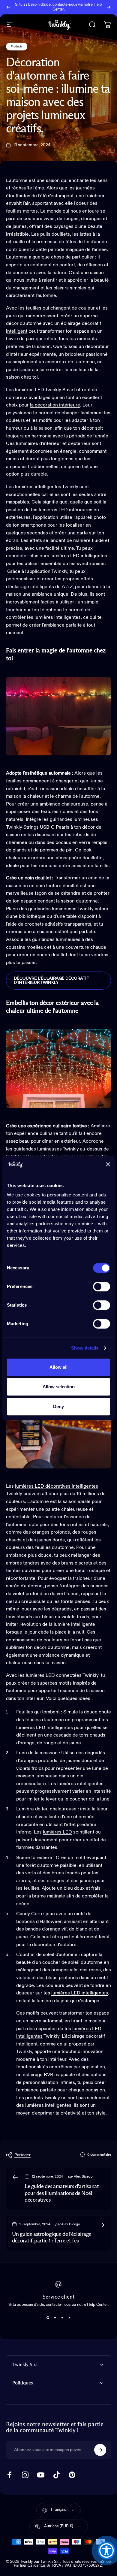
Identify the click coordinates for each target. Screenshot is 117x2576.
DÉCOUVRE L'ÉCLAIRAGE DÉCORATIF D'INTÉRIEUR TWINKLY (51, 981)
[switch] (102, 1286)
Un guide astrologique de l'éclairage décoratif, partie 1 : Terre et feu (52, 2238)
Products (17, 47)
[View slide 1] (48, 2317)
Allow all (58, 1367)
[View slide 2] (55, 2317)
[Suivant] (109, 7)
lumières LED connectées (54, 1676)
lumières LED (57, 1832)
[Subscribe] (100, 2450)
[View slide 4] (69, 2317)
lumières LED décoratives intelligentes (57, 1486)
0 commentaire (99, 2155)
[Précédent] (8, 7)
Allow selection (59, 1387)
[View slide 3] (62, 2317)
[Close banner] (108, 1164)
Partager (22, 2155)
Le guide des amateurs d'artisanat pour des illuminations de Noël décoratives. (62, 2193)
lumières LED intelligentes (80, 1993)
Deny (58, 1406)
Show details (85, 1348)
